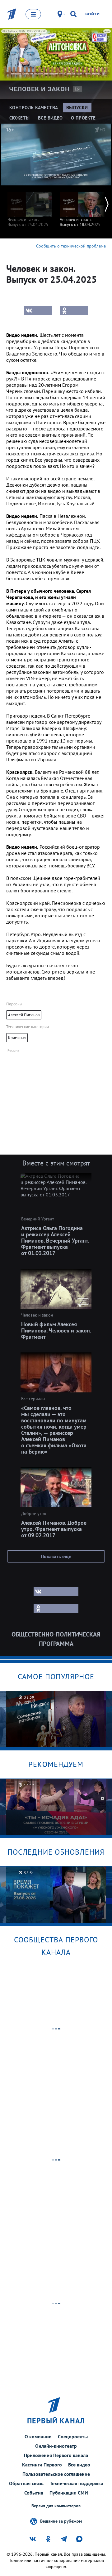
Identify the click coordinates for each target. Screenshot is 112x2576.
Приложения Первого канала (56, 2455)
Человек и (39, 89)
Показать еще (56, 1556)
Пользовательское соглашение (56, 2474)
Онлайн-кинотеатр (56, 2446)
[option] (30, 206)
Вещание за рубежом (61, 2521)
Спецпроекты (73, 2436)
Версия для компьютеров (56, 2506)
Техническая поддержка (77, 2483)
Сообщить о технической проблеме (71, 246)
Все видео (79, 2465)
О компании (38, 2436)
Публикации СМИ (69, 2493)
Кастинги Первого (42, 2465)
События (34, 2493)
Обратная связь (26, 2483)
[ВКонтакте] (38, 311)
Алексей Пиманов (24, 1015)
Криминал (17, 1038)
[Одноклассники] (74, 311)
